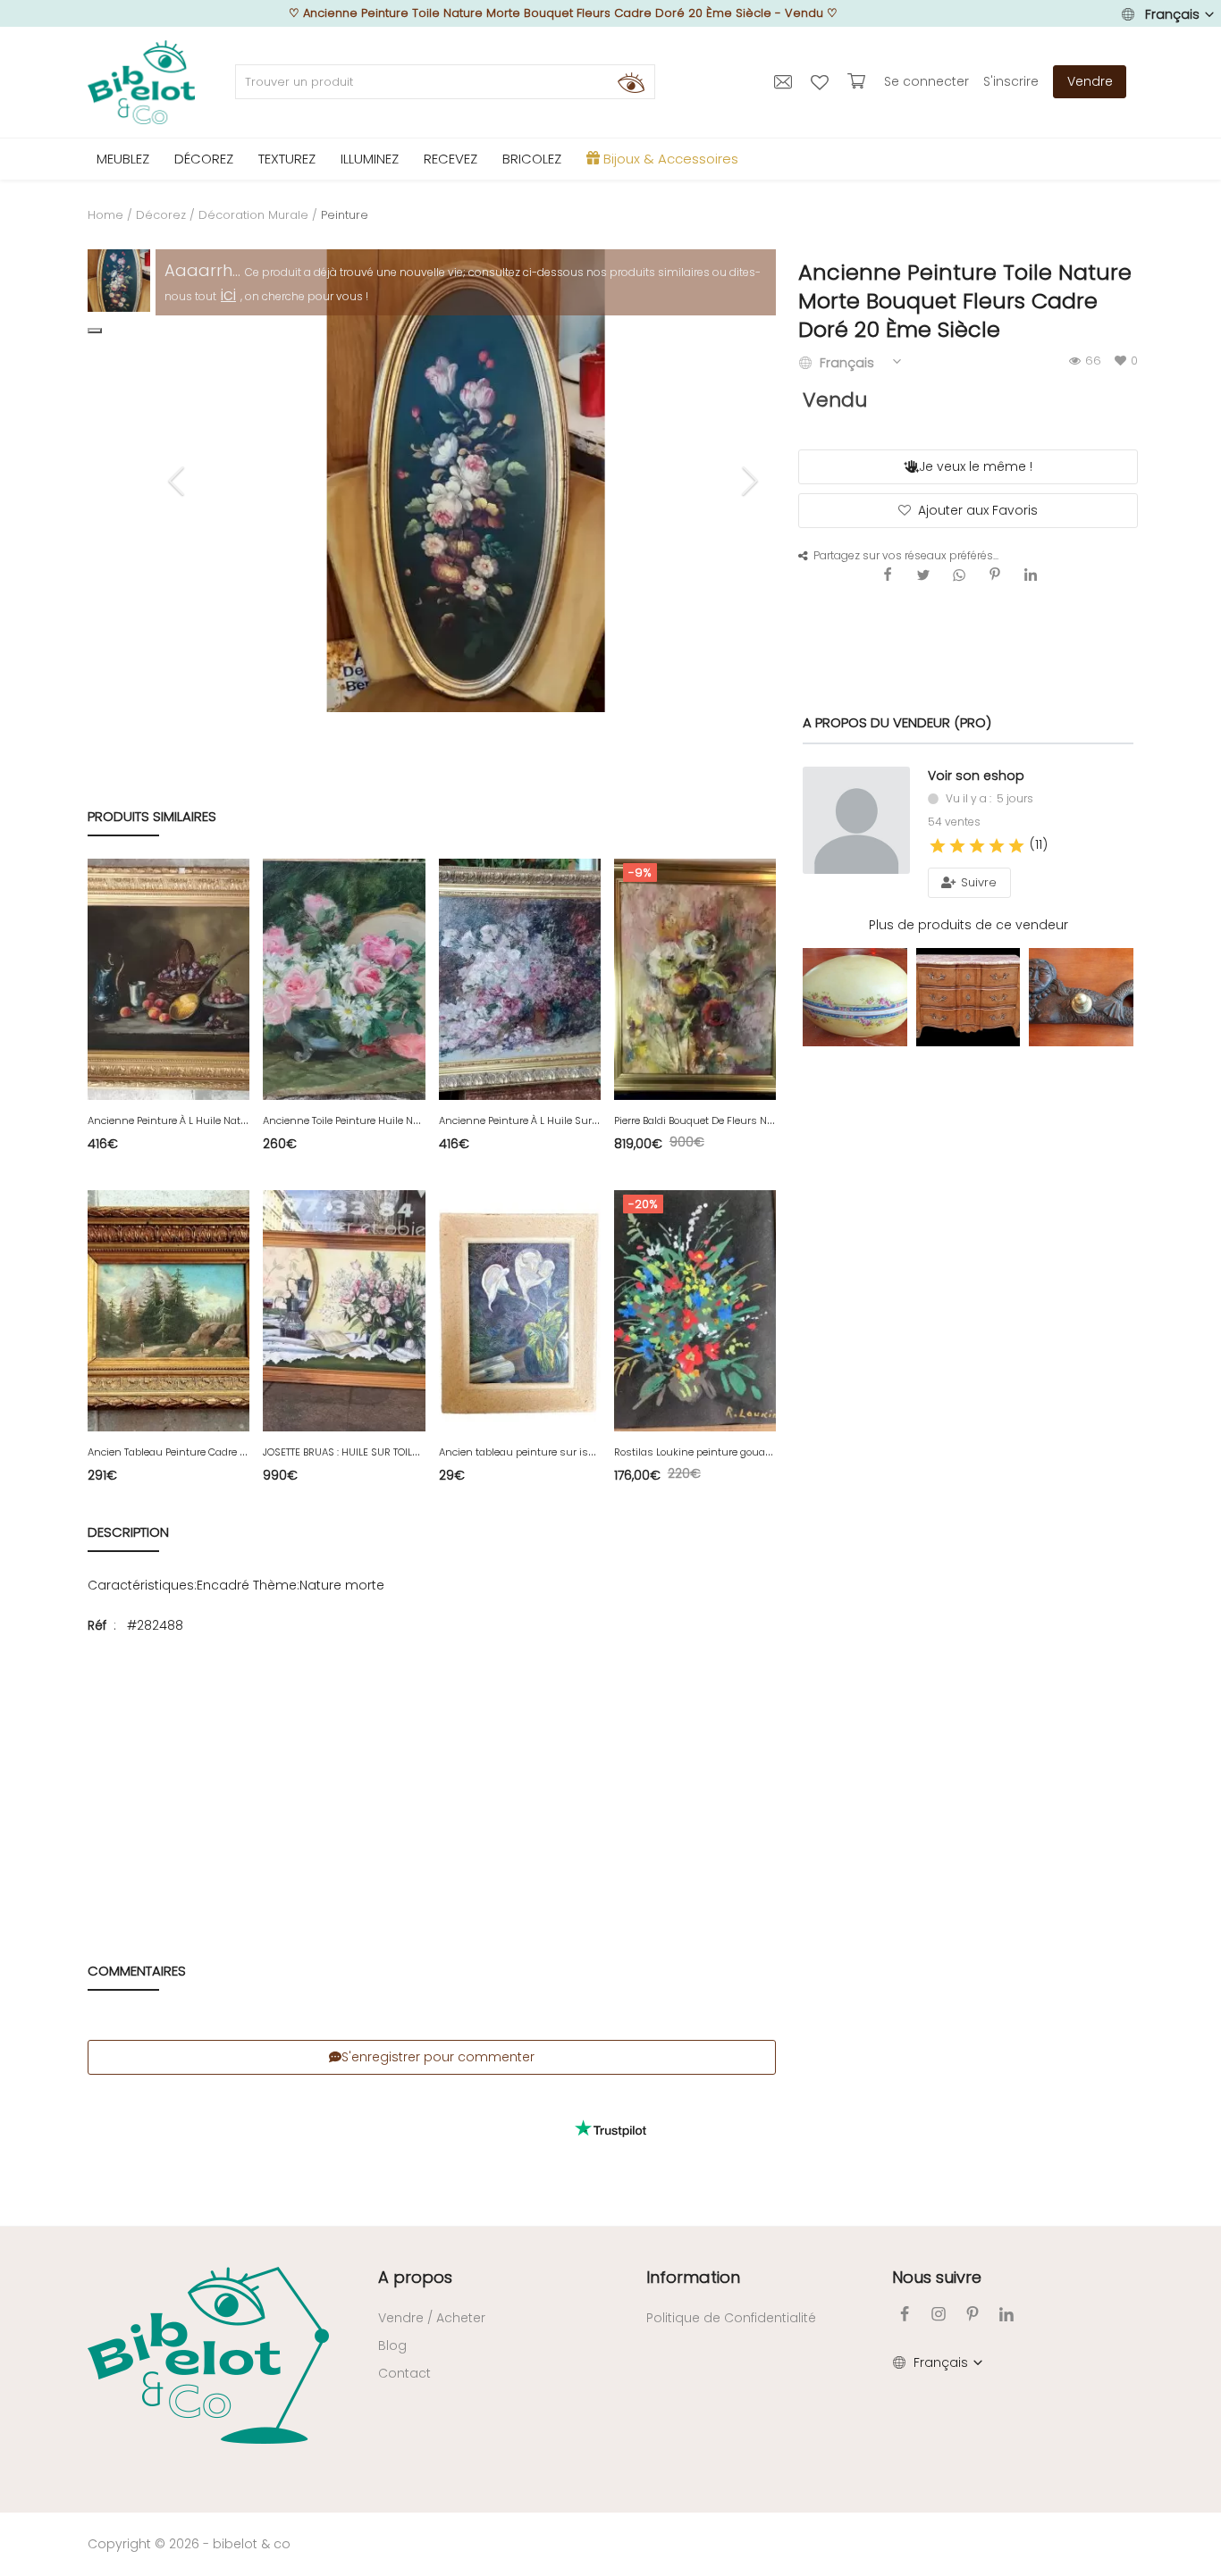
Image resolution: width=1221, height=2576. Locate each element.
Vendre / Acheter (432, 2318)
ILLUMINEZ (370, 159)
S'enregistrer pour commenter (438, 2057)
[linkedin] (1006, 2314)
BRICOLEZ (532, 159)
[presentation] (179, 481)
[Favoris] (822, 81)
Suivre (977, 882)
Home (105, 215)
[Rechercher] (631, 82)
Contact (404, 2373)
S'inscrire (1011, 81)
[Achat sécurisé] (859, 81)
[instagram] (939, 2314)
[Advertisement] (432, 1780)
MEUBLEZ (123, 159)
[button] (95, 331)
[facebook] (905, 2314)
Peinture (345, 215)
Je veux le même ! (976, 466)
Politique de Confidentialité (731, 2318)
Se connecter (926, 81)
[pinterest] (973, 2314)
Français (1172, 14)
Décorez (161, 215)
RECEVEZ (451, 159)
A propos (415, 2277)
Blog (392, 2345)
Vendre (1090, 81)
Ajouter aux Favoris (978, 510)
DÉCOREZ (204, 159)
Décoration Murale (253, 215)
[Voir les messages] (785, 81)
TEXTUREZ (287, 159)
